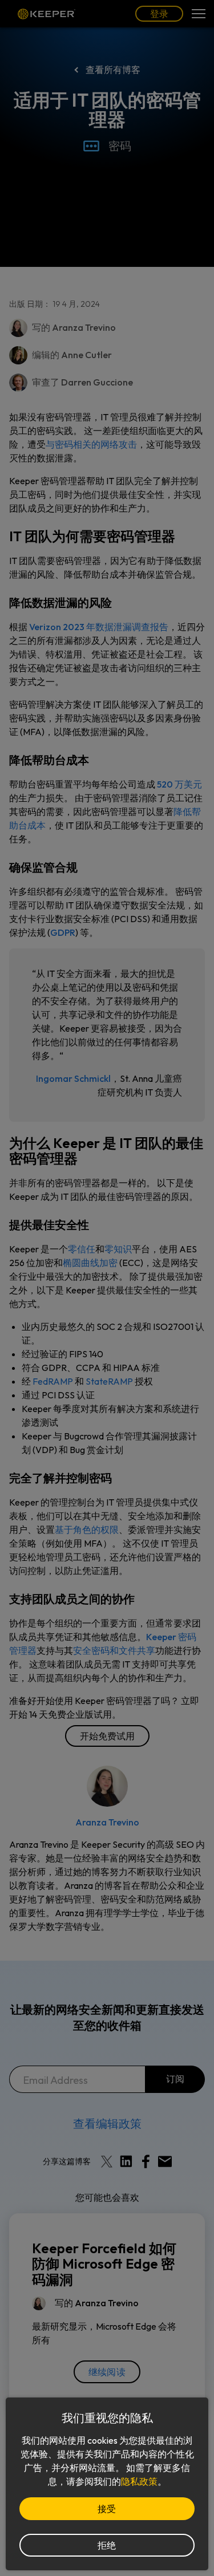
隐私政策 (139, 2481)
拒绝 (107, 2545)
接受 (107, 2509)
